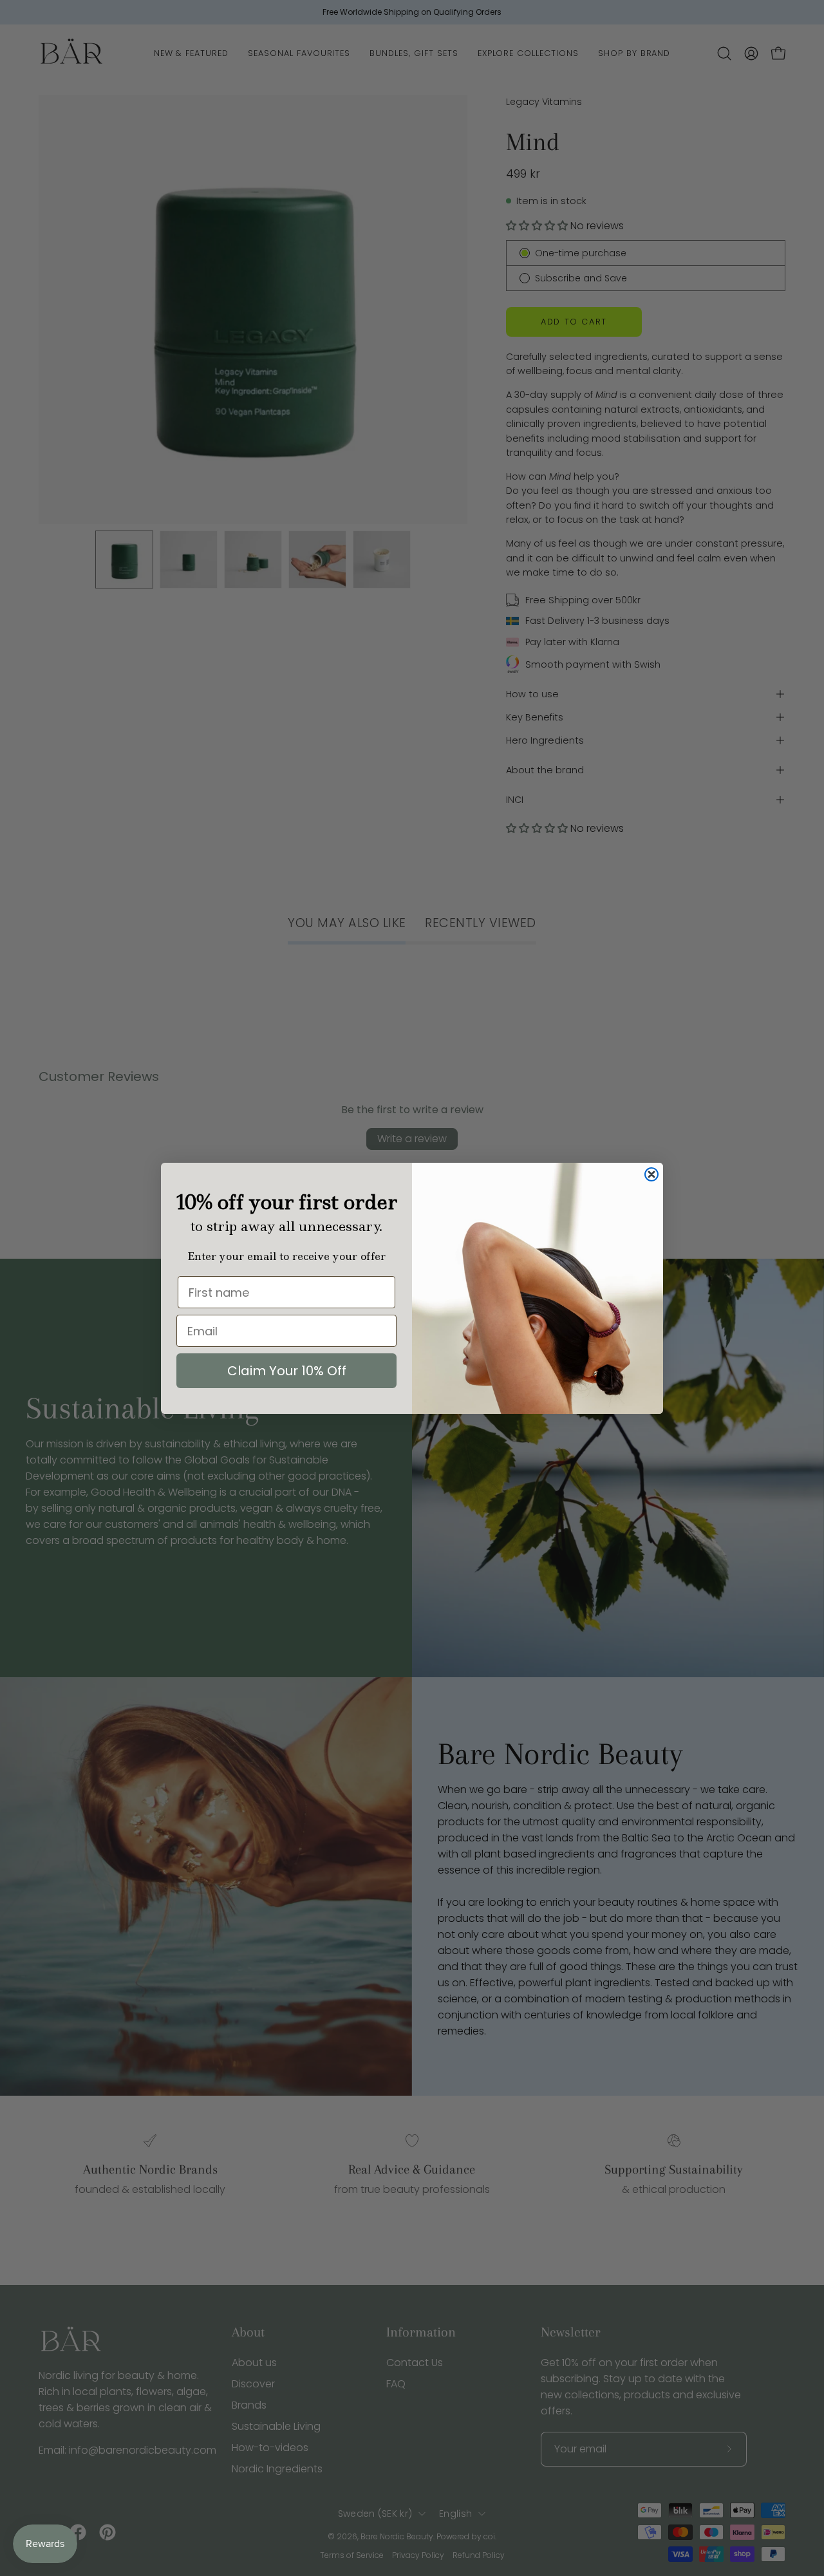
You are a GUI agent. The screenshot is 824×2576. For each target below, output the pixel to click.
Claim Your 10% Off (287, 1371)
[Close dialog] (651, 1174)
